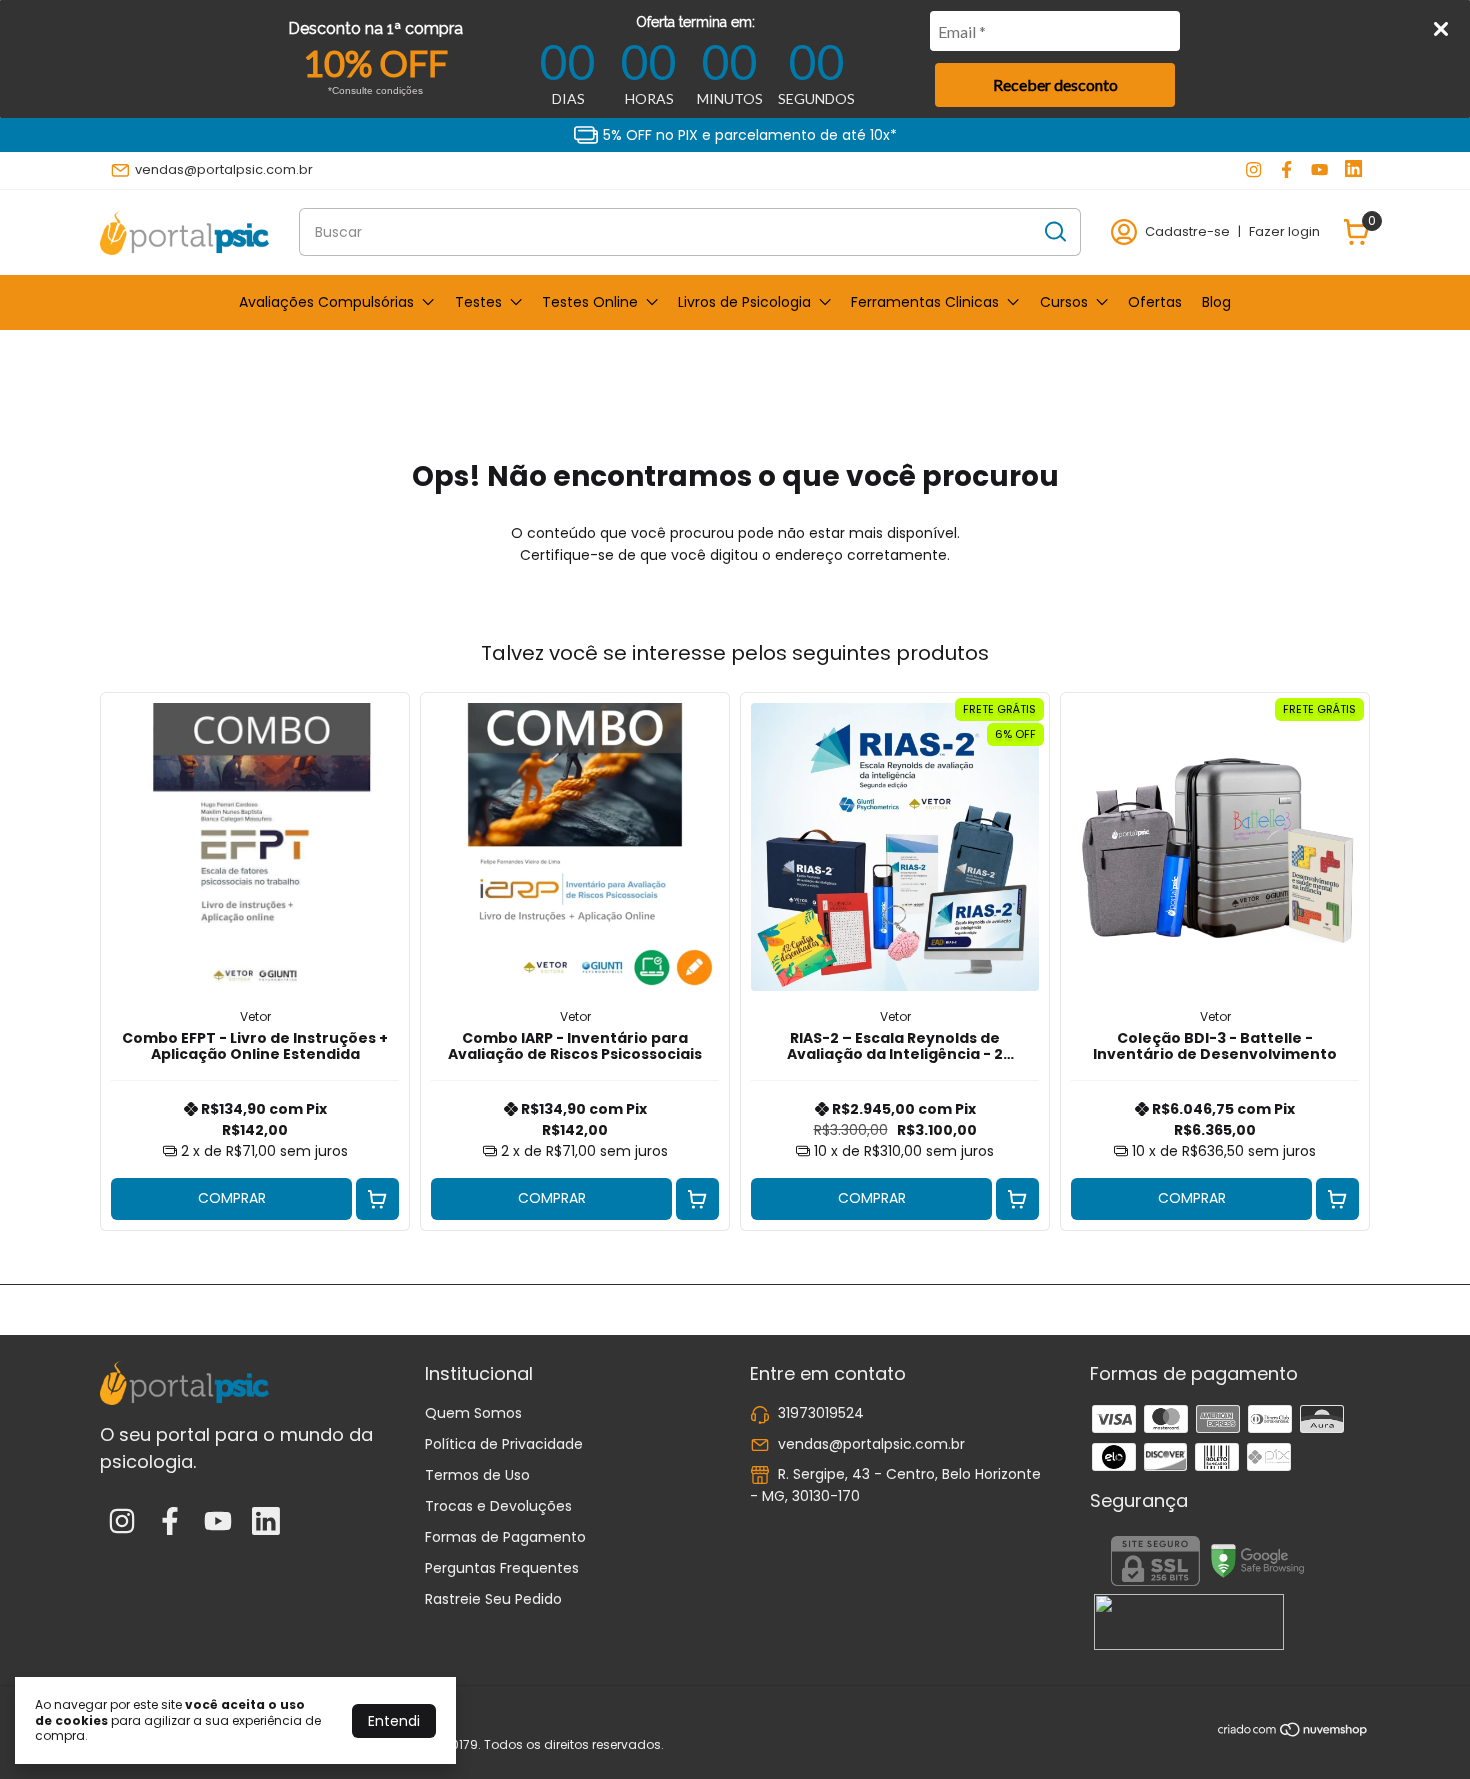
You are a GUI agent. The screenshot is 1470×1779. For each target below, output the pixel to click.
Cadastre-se (1187, 231)
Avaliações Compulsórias (326, 302)
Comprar (232, 1198)
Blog (1216, 302)
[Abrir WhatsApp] (1420, 1728)
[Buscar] (1054, 231)
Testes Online (590, 302)
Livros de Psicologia (744, 302)
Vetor (255, 1016)
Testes (478, 302)
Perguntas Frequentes (502, 1568)
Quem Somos (473, 1413)
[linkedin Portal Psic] (1353, 170)
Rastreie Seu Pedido (493, 1599)
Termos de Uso (477, 1475)
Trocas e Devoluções (498, 1506)
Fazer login (1284, 231)
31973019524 (821, 1413)
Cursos (1064, 302)
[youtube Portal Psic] (1319, 170)
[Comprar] (377, 1199)
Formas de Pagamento (505, 1537)
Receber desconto (1055, 84)
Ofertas (1155, 302)
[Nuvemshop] (1293, 1733)
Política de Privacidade (504, 1444)
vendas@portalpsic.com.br (224, 169)
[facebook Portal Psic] (1286, 170)
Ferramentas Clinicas (925, 302)
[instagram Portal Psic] (1253, 170)
